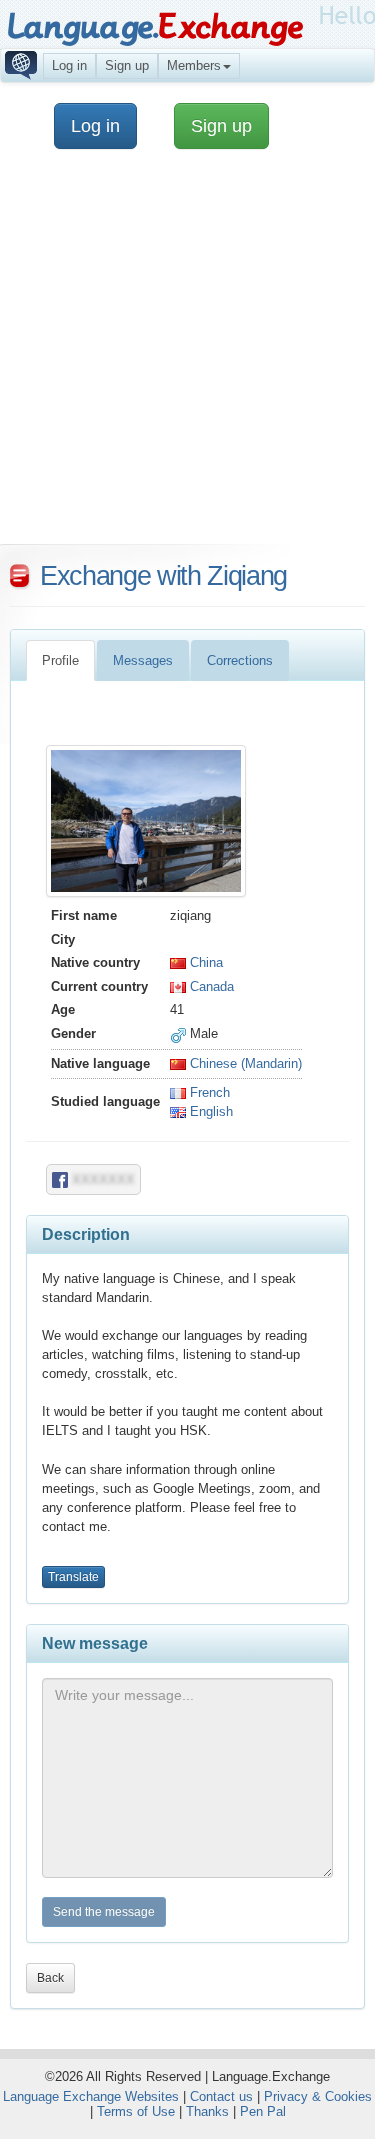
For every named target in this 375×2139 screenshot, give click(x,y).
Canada (210, 986)
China (204, 962)
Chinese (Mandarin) (244, 1063)
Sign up (127, 65)
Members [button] (194, 65)
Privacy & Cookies (318, 2096)
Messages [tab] (143, 660)
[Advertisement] (187, 356)
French (208, 1092)
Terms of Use (136, 2111)
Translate (73, 1577)
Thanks (207, 2111)
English (209, 1111)
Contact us (221, 2096)
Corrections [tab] (240, 660)
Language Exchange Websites (91, 2096)
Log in (69, 65)
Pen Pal (263, 2111)
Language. (154, 27)
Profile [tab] (60, 660)
